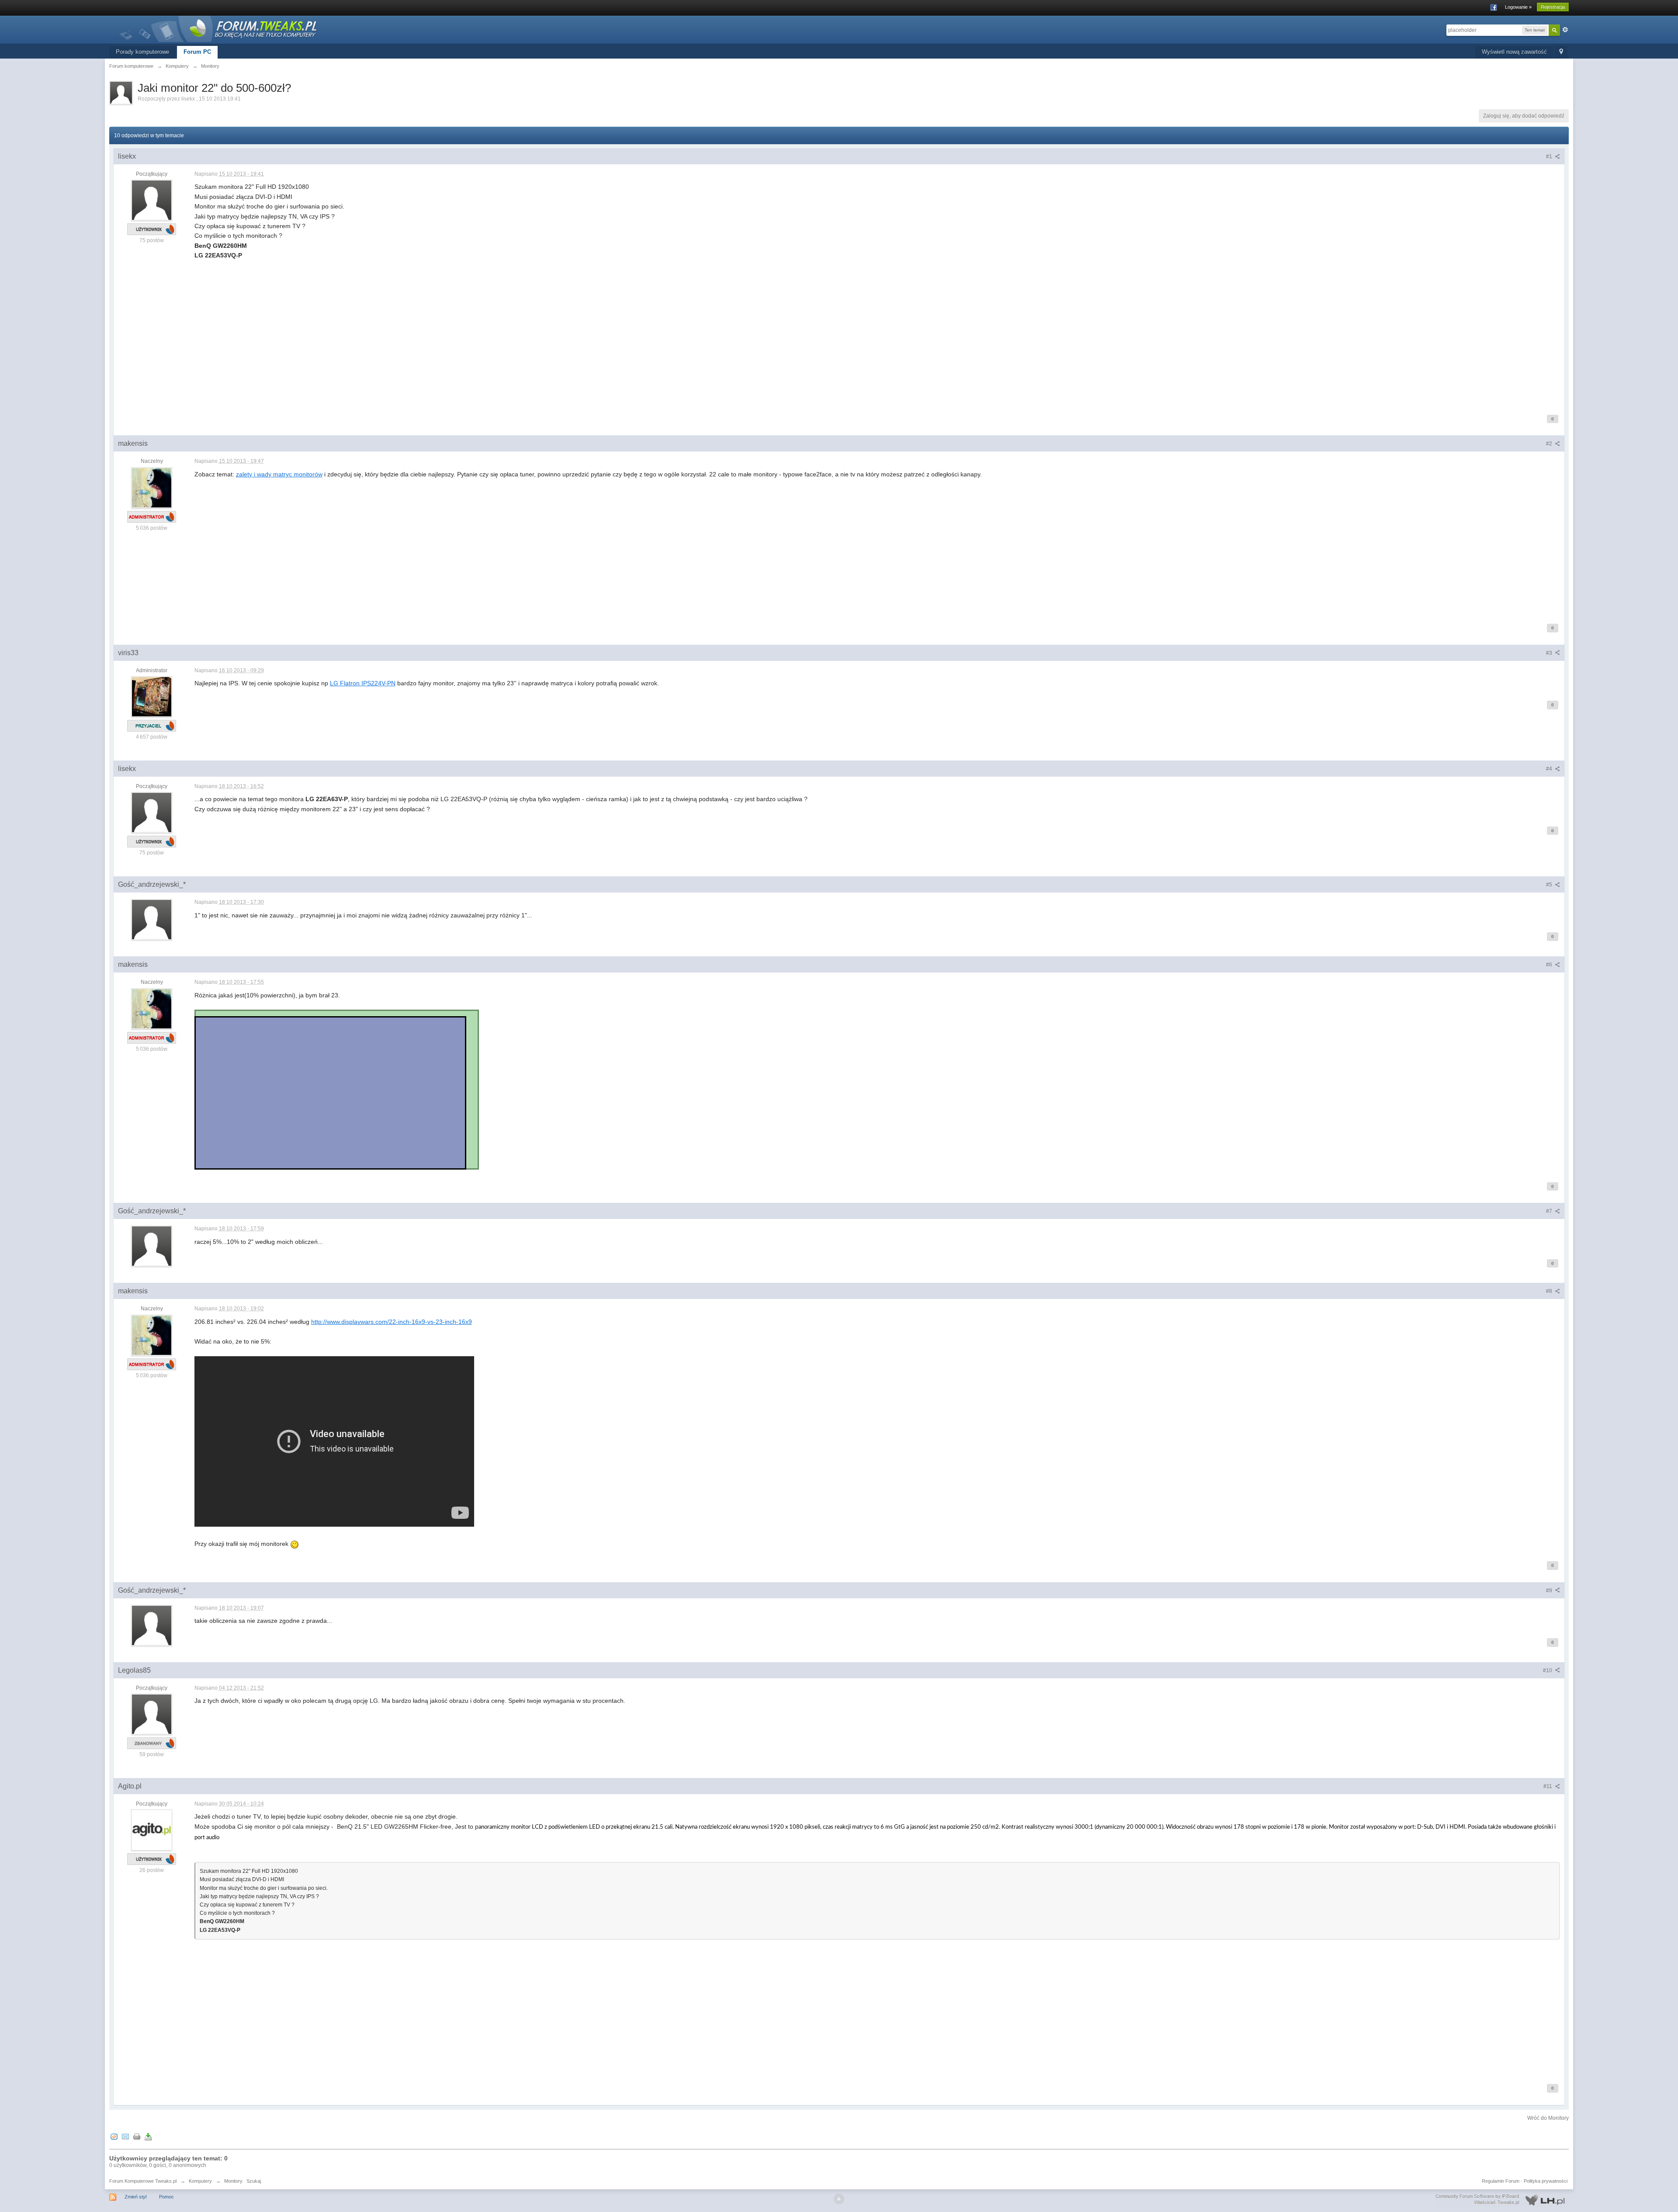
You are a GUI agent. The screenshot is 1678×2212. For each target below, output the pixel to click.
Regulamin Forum (1501, 2181)
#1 (1550, 156)
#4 (1550, 769)
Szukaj (254, 2181)
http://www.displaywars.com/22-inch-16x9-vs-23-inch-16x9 (392, 1322)
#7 (1550, 1211)
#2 (1550, 444)
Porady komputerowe (142, 52)
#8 (1550, 1291)
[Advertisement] (457, 341)
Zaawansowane (1565, 30)
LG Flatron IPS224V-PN (363, 683)
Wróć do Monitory (1548, 2118)
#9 (1550, 1590)
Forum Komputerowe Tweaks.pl (143, 2181)
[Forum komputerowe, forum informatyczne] (218, 28)
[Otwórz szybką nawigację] (1561, 52)
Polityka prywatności (1546, 2181)
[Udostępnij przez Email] (125, 2137)
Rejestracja (1553, 7)
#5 (1550, 885)
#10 (1548, 1670)
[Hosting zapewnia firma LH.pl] (1502, 2200)
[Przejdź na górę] (839, 2199)
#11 (1548, 1786)
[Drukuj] (137, 2137)
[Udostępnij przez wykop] (114, 2137)
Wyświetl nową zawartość (1514, 52)
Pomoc (166, 2197)
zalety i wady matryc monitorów (279, 474)
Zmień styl (135, 2197)
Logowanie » (1518, 7)
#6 (1550, 965)
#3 (1550, 653)
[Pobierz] (148, 2137)
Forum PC (197, 52)
